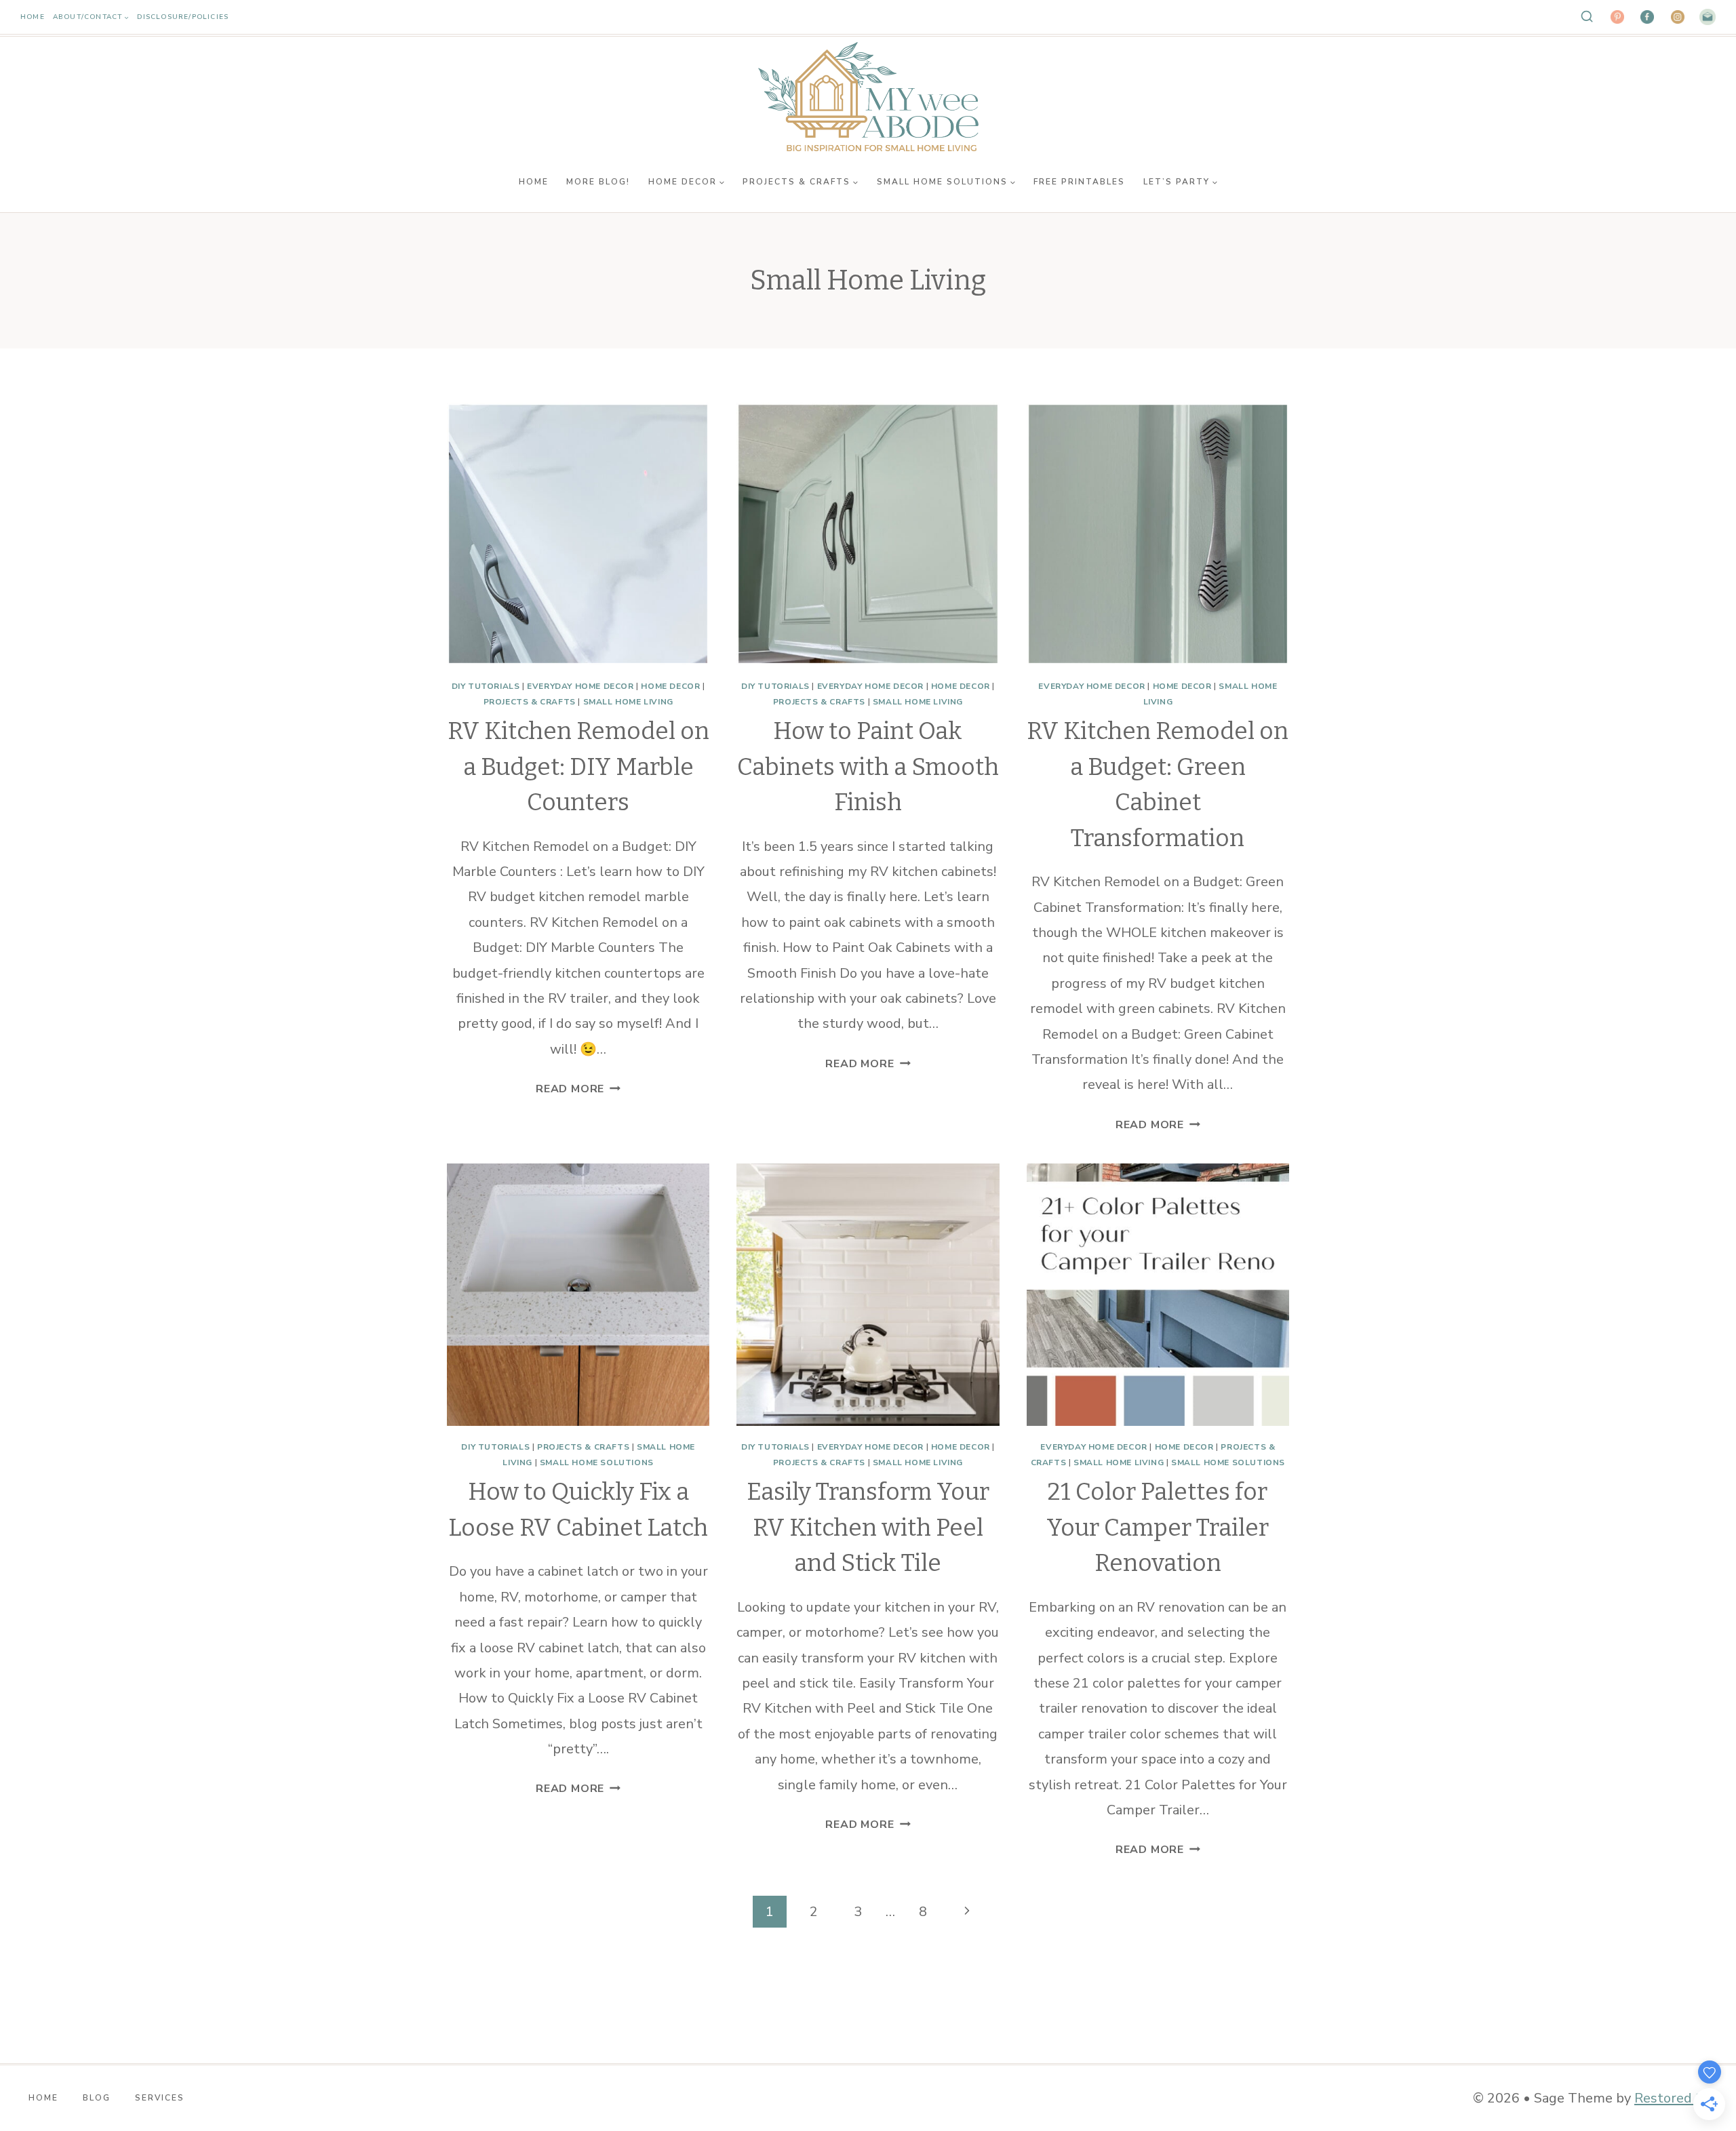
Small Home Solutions (597, 1462)
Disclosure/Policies (183, 17)
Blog (97, 2098)
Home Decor (670, 686)
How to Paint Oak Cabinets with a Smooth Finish (868, 766)
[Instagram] (1678, 17)
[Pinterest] (1617, 17)
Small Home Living (628, 702)
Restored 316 (1677, 2098)
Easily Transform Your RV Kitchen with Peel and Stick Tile (868, 1527)
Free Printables (1079, 182)
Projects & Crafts (530, 702)
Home (33, 17)
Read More (578, 1089)
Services (160, 2098)
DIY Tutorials (486, 686)
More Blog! (598, 182)
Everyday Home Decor (580, 686)
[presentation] (578, 534)
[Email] (1708, 17)
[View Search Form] (1587, 17)
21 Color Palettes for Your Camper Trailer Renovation (1158, 1527)
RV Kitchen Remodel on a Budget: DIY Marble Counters (578, 766)
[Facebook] (1647, 17)
